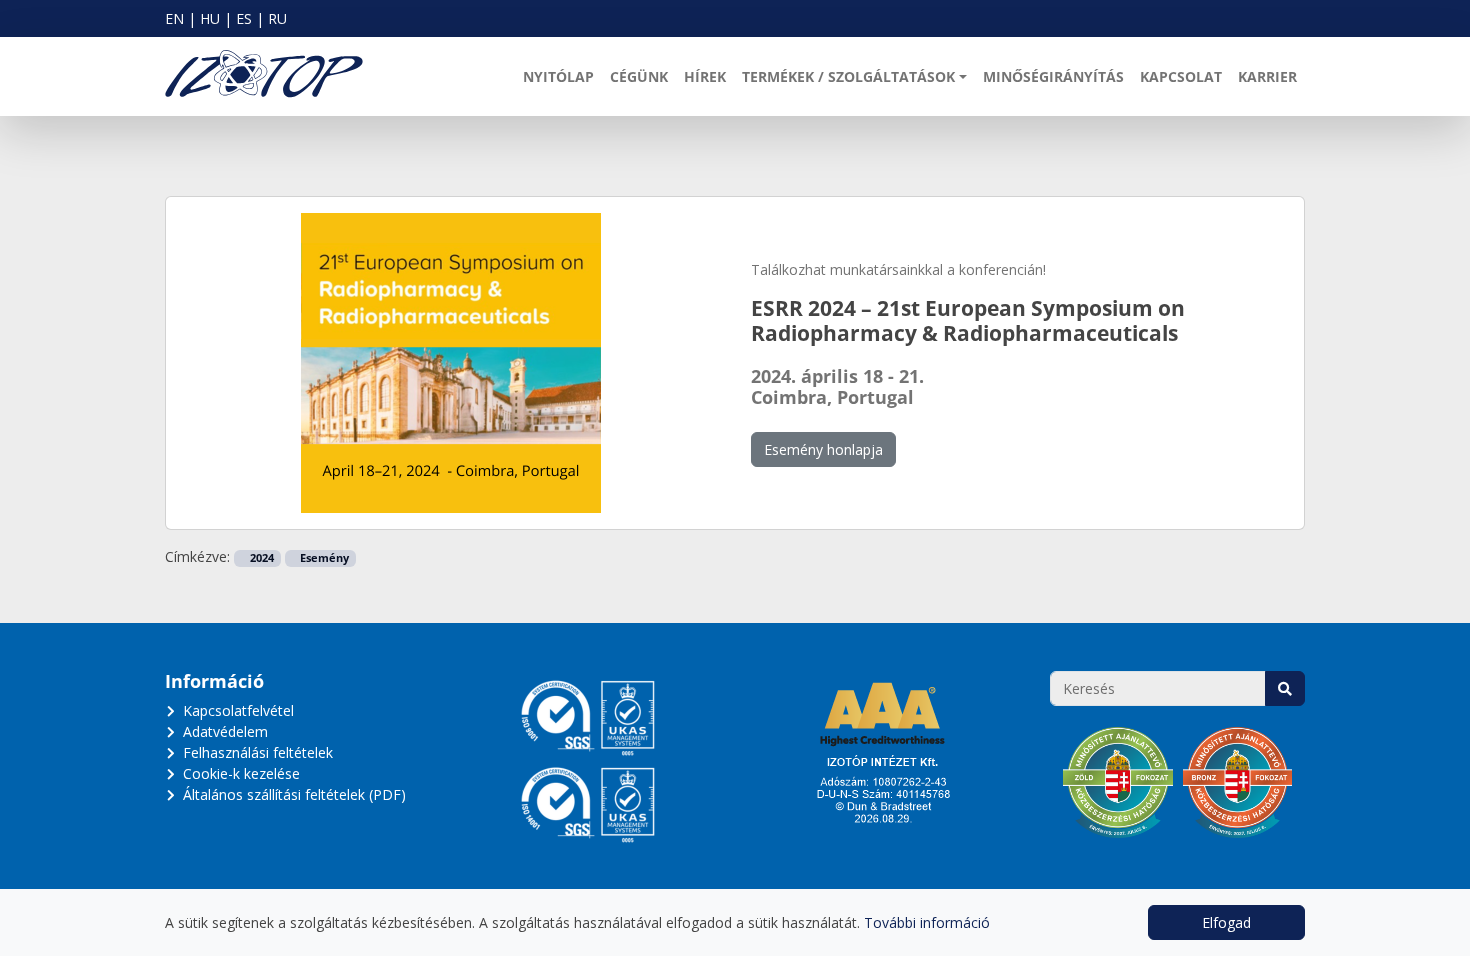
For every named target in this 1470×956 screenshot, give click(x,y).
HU (210, 18)
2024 (260, 558)
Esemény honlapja (823, 449)
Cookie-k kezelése (241, 773)
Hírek (705, 76)
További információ (927, 922)
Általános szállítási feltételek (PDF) (294, 794)
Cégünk (639, 76)
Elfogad (1226, 922)
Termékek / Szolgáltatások (848, 76)
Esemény (323, 558)
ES (244, 18)
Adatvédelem (225, 731)
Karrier (1267, 76)
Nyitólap (558, 76)
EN (174, 18)
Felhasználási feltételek (258, 752)
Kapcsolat (1181, 76)
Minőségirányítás (1053, 76)
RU (277, 18)
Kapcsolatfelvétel (238, 710)
